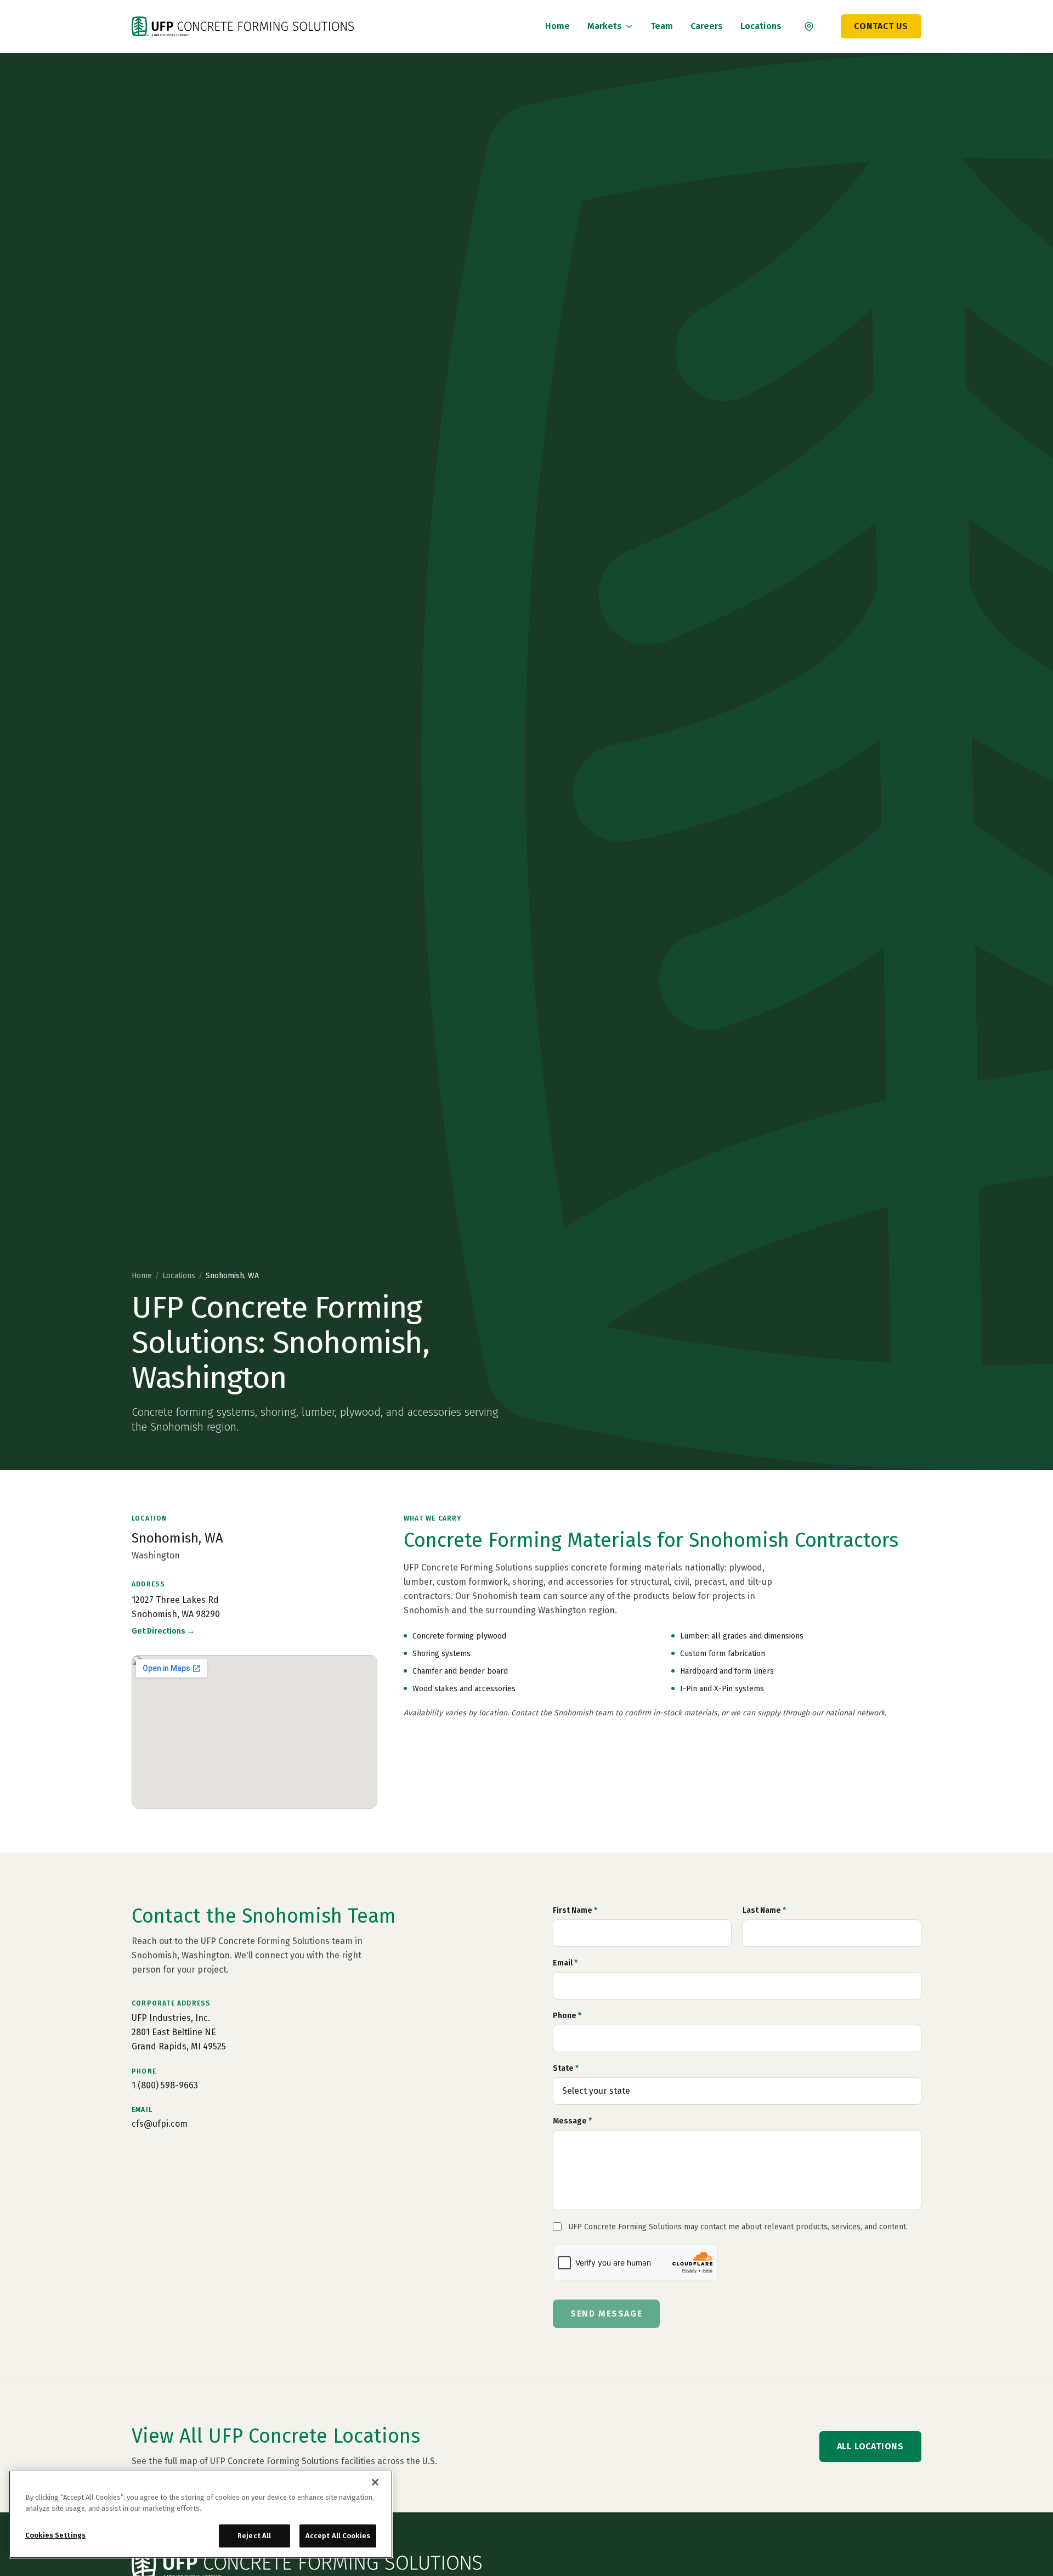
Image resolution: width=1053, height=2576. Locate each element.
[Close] (375, 2482)
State (566, 2068)
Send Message (606, 2314)
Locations (761, 26)
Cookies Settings (55, 2535)
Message (572, 2121)
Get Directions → (163, 1631)
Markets (605, 26)
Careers (707, 26)
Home (557, 26)
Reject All (254, 2536)
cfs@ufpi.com (160, 2124)
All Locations (870, 2446)
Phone (567, 2016)
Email (565, 1963)
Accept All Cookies (338, 2536)
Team (662, 26)
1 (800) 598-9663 (165, 2085)
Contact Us (881, 26)
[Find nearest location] (809, 26)
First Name (575, 1910)
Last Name (764, 1910)
